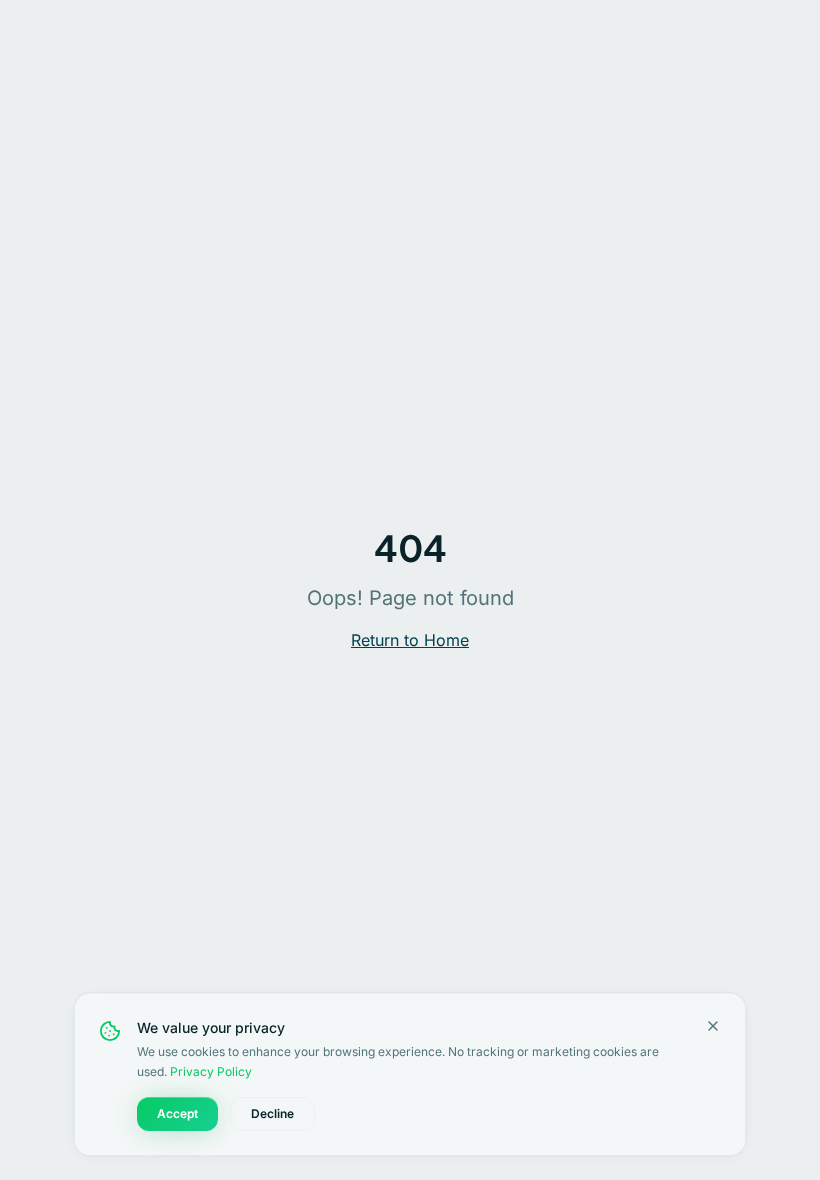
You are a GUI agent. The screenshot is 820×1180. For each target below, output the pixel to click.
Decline (272, 1113)
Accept (177, 1113)
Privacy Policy (211, 1071)
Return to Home (410, 640)
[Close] (713, 1026)
